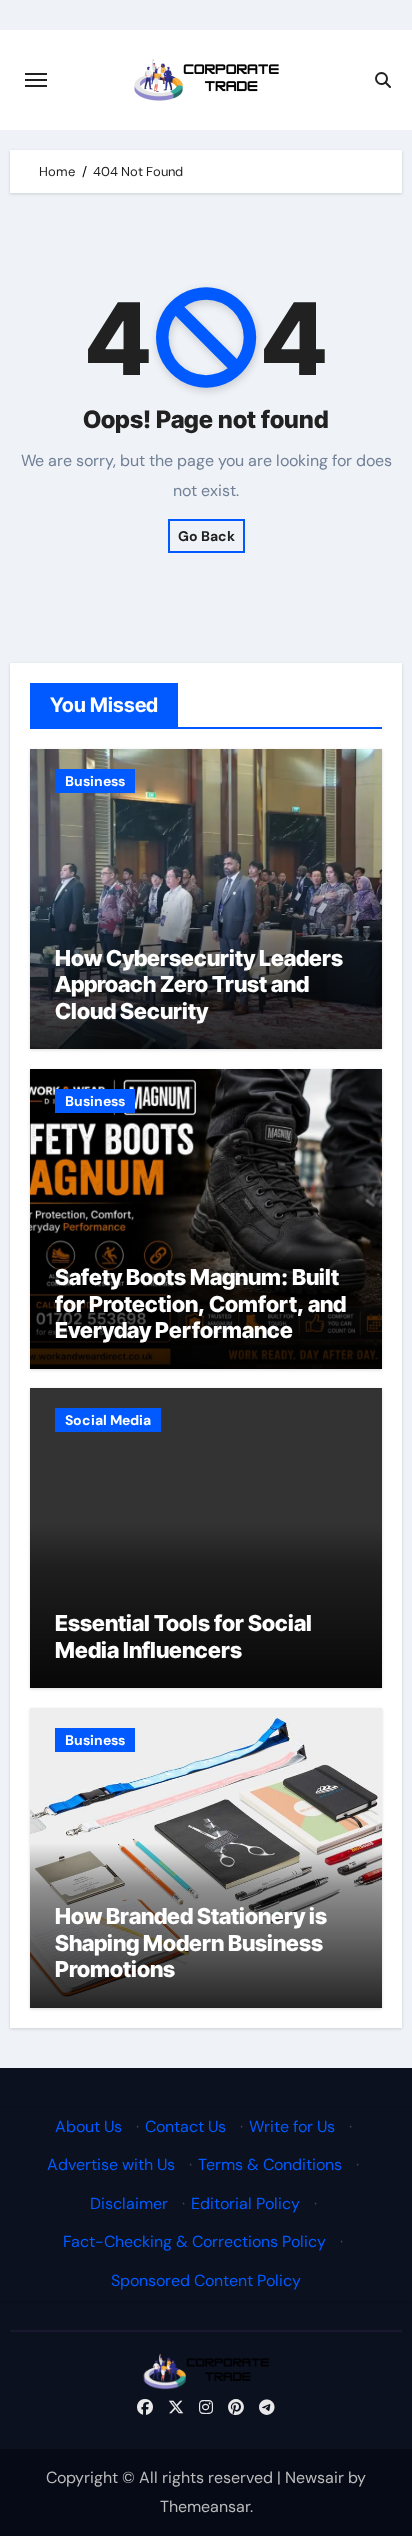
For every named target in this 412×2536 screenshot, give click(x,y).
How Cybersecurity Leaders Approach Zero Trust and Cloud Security (199, 984)
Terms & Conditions (270, 2164)
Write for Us (292, 2126)
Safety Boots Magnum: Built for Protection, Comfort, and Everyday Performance (200, 1303)
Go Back (206, 536)
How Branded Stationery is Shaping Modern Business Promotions (191, 1942)
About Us (88, 2126)
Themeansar (205, 2506)
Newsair (314, 2477)
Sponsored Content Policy (206, 2279)
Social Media (108, 1420)
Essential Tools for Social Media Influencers (183, 1636)
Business (95, 781)
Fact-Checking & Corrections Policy (194, 2241)
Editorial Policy (245, 2202)
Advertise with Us (111, 2164)
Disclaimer (129, 2202)
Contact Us (185, 2126)
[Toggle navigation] (36, 80)
